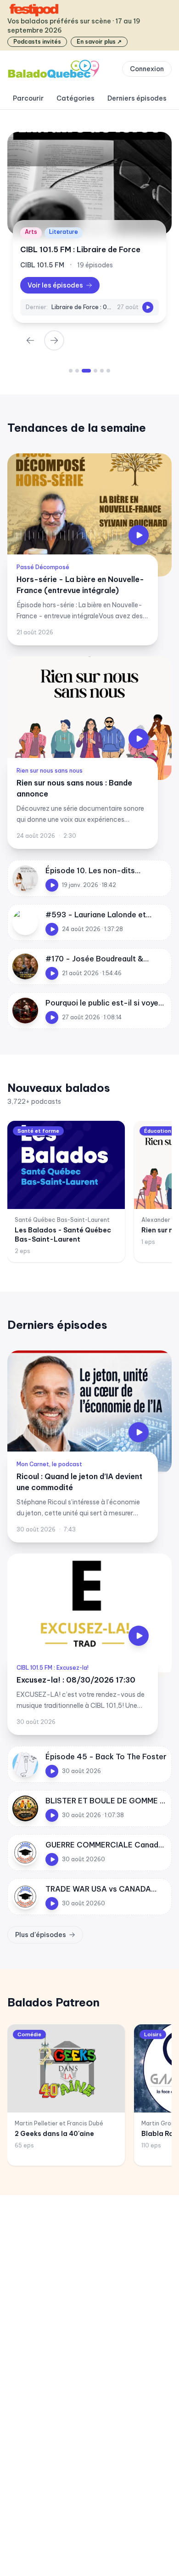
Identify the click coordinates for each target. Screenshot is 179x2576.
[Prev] (30, 340)
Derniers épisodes (137, 98)
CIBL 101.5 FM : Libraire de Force (80, 249)
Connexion (147, 69)
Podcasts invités (37, 42)
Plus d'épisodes (41, 1935)
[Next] (54, 340)
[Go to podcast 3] (86, 371)
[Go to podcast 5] (102, 371)
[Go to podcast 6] (108, 371)
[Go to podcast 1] (71, 371)
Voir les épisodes (55, 285)
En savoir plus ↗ (99, 42)
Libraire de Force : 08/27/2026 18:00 (82, 307)
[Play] (148, 307)
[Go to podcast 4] (95, 371)
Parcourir (28, 98)
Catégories (76, 98)
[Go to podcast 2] (77, 371)
